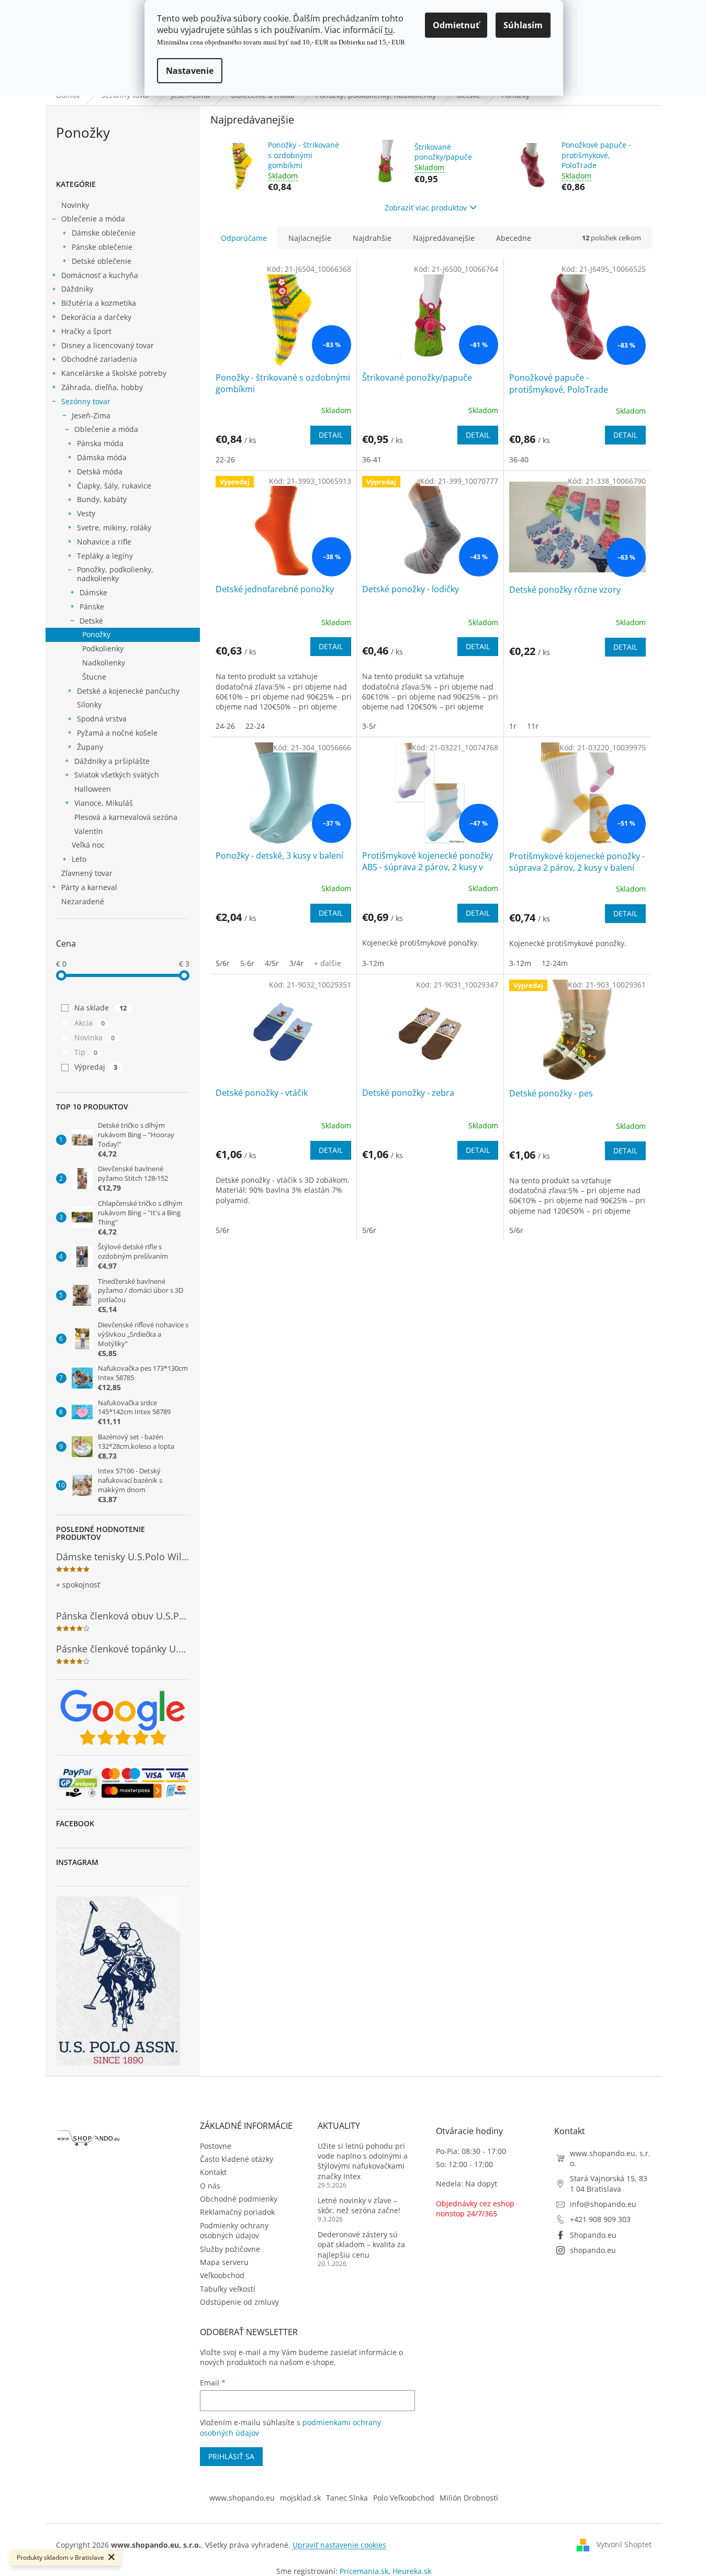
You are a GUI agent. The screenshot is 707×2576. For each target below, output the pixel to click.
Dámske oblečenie (104, 233)
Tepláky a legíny (105, 556)
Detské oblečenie (102, 261)
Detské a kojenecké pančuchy (128, 691)
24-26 (225, 726)
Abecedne (514, 238)
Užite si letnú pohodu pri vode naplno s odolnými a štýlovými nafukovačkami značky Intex (363, 2161)
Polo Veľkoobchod (404, 2498)
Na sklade (101, 1008)
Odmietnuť (456, 25)
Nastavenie (190, 71)
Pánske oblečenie (102, 247)
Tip (86, 1052)
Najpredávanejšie (444, 238)
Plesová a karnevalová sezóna (126, 817)
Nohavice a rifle (104, 542)
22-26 (225, 459)
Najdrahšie (372, 238)
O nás (210, 2186)
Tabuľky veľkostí (228, 2289)
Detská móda (100, 471)
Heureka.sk (412, 2571)
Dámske (93, 592)
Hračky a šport (86, 331)
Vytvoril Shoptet (624, 2544)
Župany (90, 747)
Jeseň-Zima (91, 415)
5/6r (223, 963)
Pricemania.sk (364, 2571)
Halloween (93, 789)
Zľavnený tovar (87, 873)
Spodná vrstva (102, 719)
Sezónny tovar (86, 401)
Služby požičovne (230, 2249)
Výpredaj (96, 1067)
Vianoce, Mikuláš (104, 803)
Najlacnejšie (310, 238)
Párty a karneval (89, 887)
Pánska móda (100, 443)
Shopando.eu (593, 2235)
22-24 (255, 726)
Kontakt (213, 2172)
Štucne (94, 677)
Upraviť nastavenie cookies (339, 2545)
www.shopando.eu (242, 2498)
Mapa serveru (224, 2262)
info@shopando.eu (603, 2204)
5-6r (247, 963)
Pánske (92, 607)
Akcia (90, 1023)
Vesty (86, 513)
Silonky (89, 704)
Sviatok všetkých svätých (117, 775)
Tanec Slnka (347, 2498)
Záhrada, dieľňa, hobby (102, 387)
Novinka (95, 1037)
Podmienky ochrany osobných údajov (234, 2230)
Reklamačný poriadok (237, 2212)
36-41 (372, 459)
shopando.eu (593, 2250)
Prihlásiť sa (231, 2456)
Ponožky (96, 634)
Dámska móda (102, 457)
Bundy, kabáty (102, 499)
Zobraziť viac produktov (426, 208)
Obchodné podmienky (239, 2199)
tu (389, 30)
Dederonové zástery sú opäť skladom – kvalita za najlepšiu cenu (361, 2245)
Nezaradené (83, 901)
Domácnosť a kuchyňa (100, 275)
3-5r (369, 726)
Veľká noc (88, 845)
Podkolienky (103, 648)
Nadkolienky (104, 663)
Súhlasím (523, 25)
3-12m (373, 963)
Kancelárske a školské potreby (114, 373)
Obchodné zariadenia (99, 359)
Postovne (216, 2146)
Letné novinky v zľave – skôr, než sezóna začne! (359, 2205)
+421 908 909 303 (600, 2219)
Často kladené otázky (237, 2159)
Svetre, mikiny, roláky (114, 528)
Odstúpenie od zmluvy (239, 2302)
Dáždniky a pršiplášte (112, 761)
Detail (331, 435)
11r (533, 726)
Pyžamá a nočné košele (117, 733)
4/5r (272, 963)
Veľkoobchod (222, 2275)
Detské (91, 621)
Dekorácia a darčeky (96, 317)
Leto (79, 859)
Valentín (89, 831)
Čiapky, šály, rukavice (114, 486)
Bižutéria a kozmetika (99, 303)
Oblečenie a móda (93, 219)
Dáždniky (77, 289)
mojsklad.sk (300, 2498)
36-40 (519, 459)
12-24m (555, 963)
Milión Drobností (469, 2498)
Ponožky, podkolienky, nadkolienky (115, 574)
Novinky (75, 205)
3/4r (296, 963)
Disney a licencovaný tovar (108, 345)
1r (513, 726)
